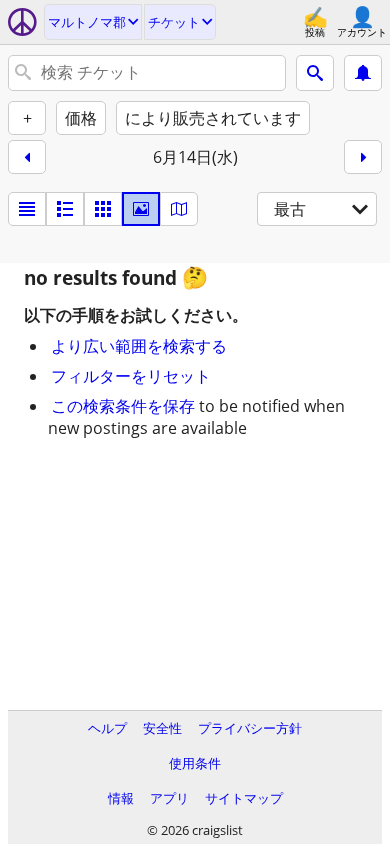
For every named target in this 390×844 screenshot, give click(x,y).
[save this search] (363, 73)
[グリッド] (103, 209)
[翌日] (363, 157)
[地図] (179, 209)
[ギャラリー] (141, 209)
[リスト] (27, 209)
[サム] (65, 209)
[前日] (27, 157)
